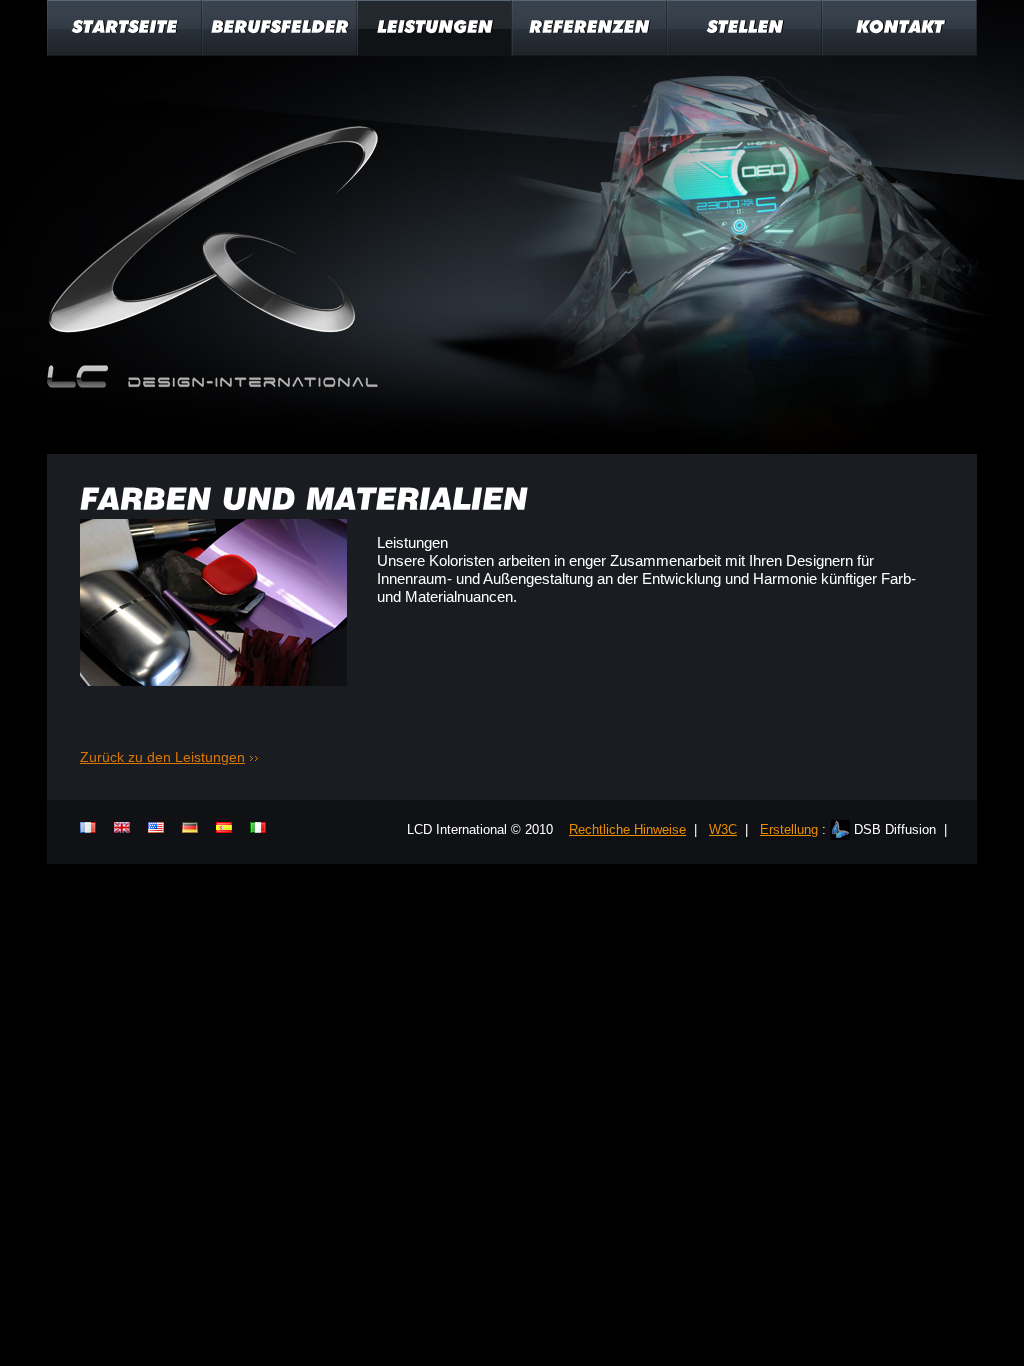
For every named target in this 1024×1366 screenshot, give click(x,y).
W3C (723, 829)
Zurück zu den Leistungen (162, 757)
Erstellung (789, 829)
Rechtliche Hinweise (627, 829)
